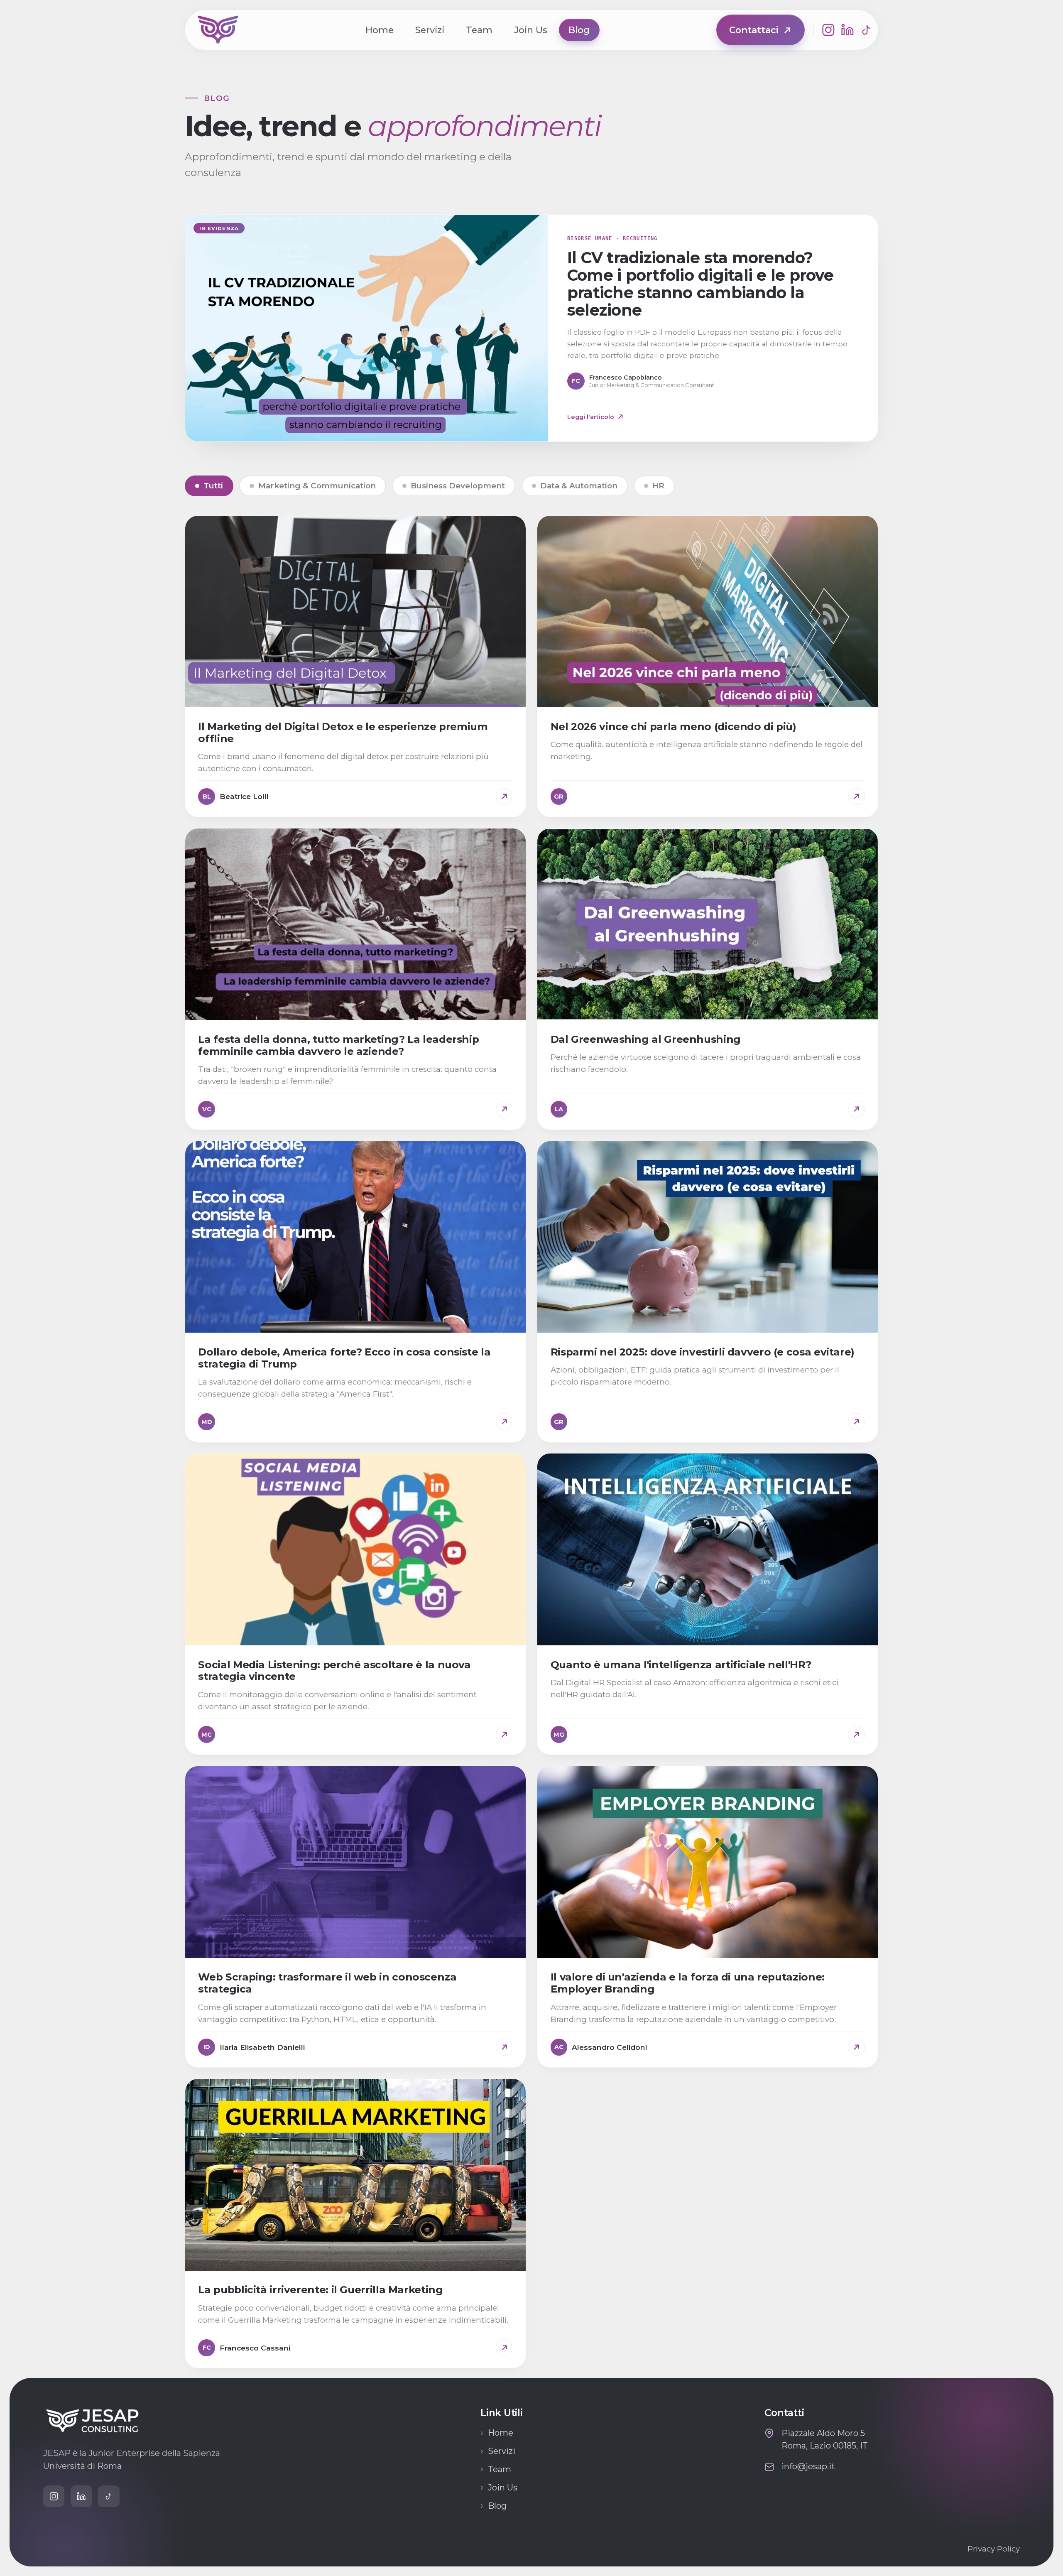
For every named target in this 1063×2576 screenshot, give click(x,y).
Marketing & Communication (317, 486)
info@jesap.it (808, 2466)
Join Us (531, 30)
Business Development (458, 486)
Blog (579, 30)
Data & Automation (579, 486)
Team (479, 30)
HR (658, 486)
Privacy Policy (994, 2549)
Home (380, 30)
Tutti (213, 486)
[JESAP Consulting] (218, 30)
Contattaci (754, 30)
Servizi (430, 30)
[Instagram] (828, 30)
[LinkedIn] (847, 30)
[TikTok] (867, 30)
